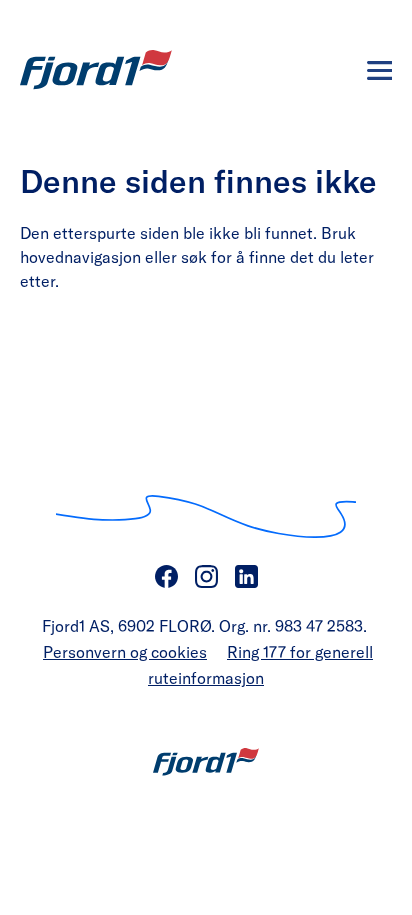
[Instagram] (206, 577)
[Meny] (379, 70)
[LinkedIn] (246, 577)
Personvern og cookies (125, 651)
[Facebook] (166, 577)
